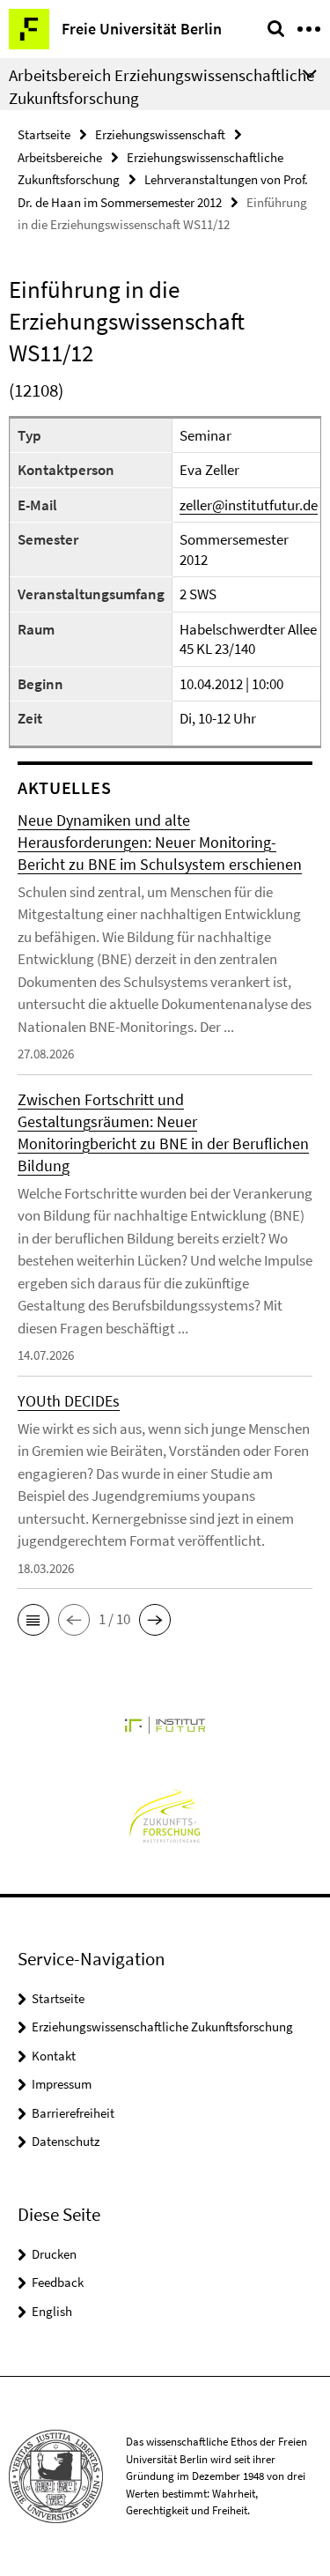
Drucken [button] (54, 2254)
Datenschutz (66, 2141)
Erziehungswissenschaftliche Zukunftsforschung (162, 2027)
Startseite (44, 134)
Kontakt (54, 2056)
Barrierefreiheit (73, 2113)
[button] (33, 1620)
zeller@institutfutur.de (249, 505)
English (52, 2311)
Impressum (62, 2084)
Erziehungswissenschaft (160, 134)
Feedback (58, 2282)
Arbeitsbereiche (60, 157)
